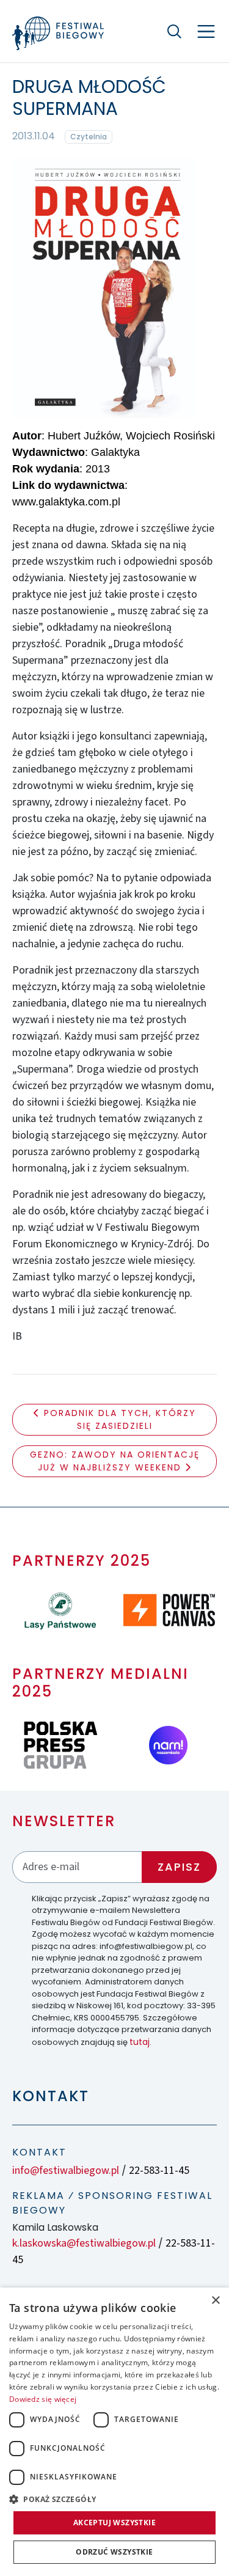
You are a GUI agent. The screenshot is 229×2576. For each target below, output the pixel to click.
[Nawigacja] (206, 31)
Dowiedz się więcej (43, 2399)
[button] (114, 2499)
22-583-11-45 (159, 2171)
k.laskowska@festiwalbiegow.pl (84, 2243)
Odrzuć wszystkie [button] (114, 2552)
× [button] (215, 2301)
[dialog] (114, 2432)
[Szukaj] (174, 31)
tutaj (140, 2042)
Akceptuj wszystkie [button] (114, 2523)
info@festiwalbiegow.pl (66, 2171)
